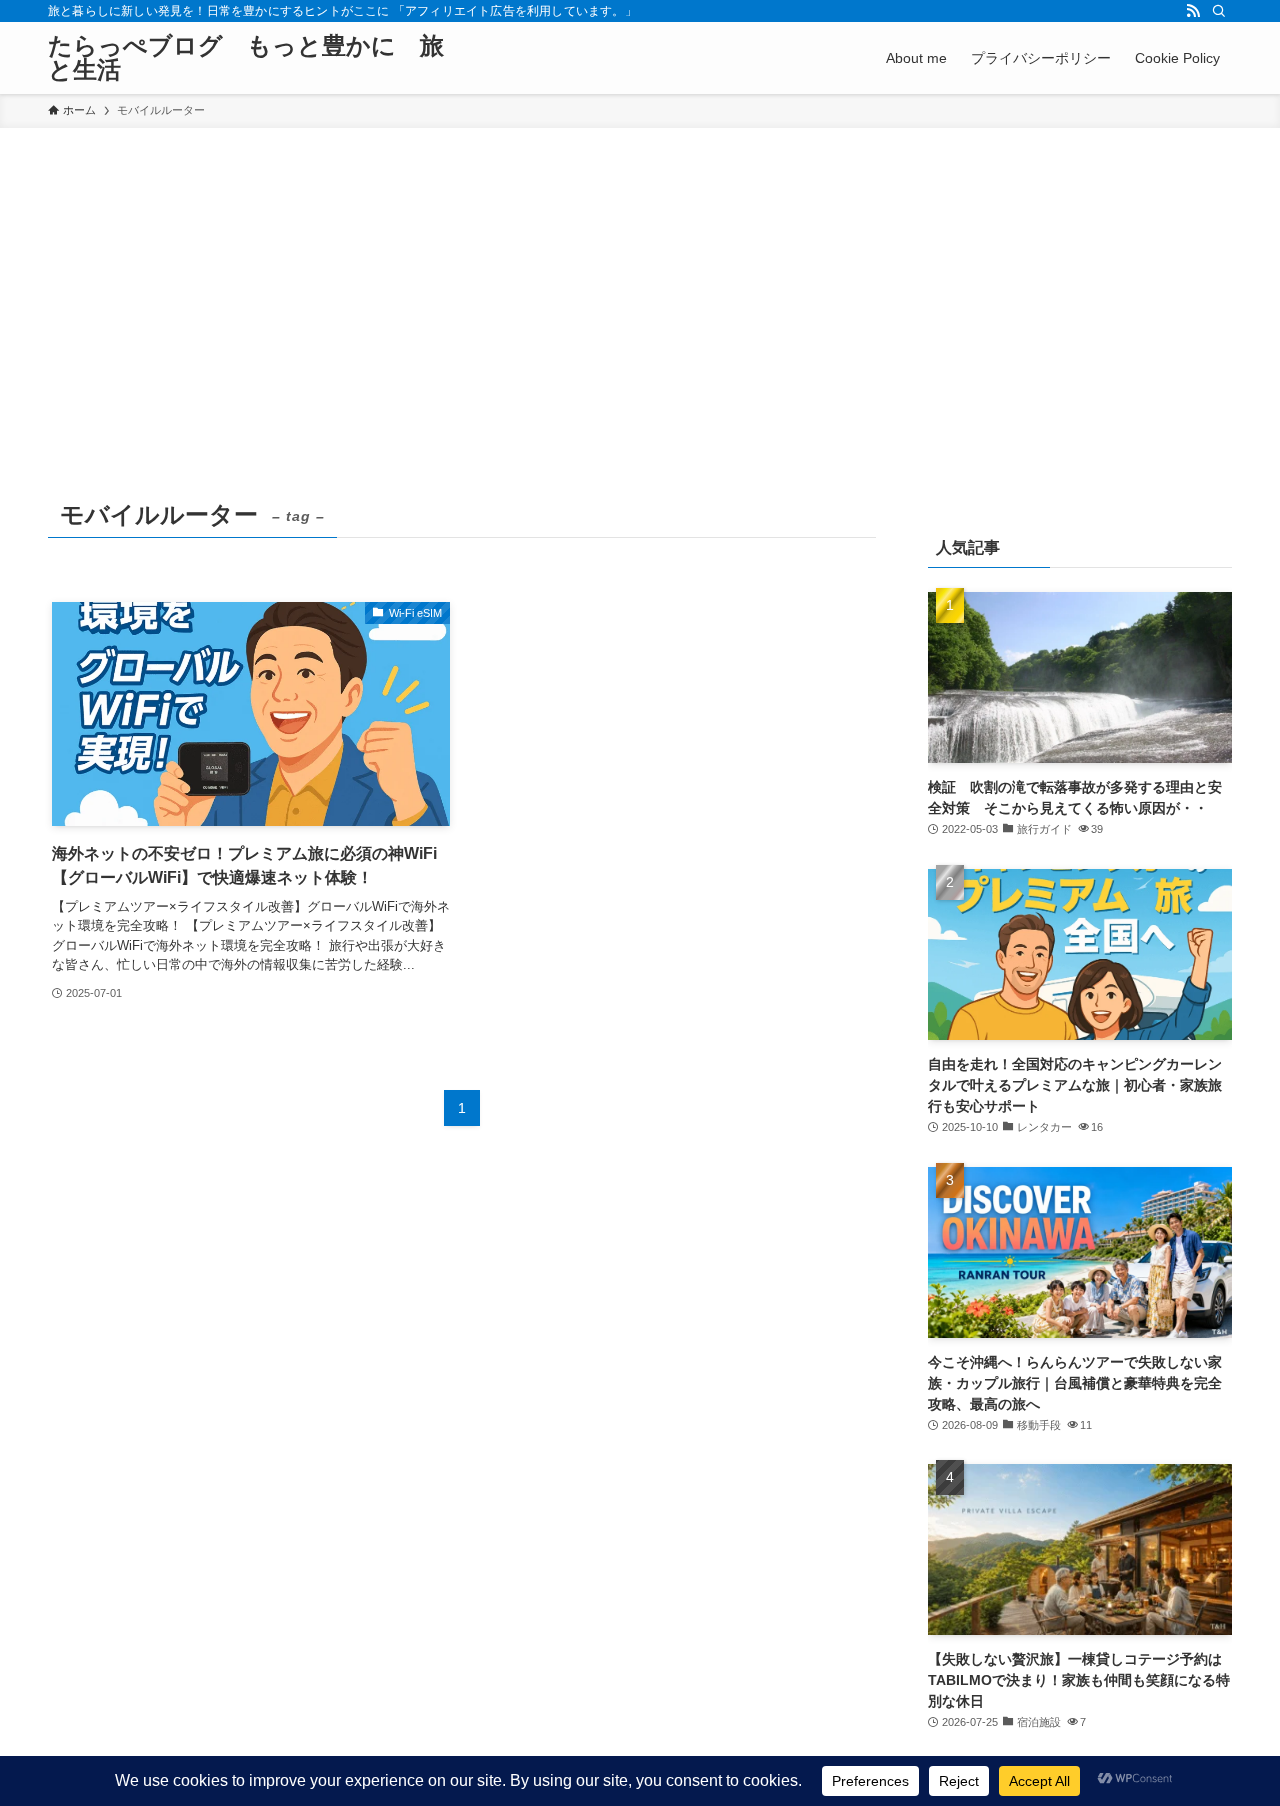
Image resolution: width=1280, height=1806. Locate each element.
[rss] (1193, 11)
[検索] (1219, 11)
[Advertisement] (640, 278)
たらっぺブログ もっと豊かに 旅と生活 (246, 58)
